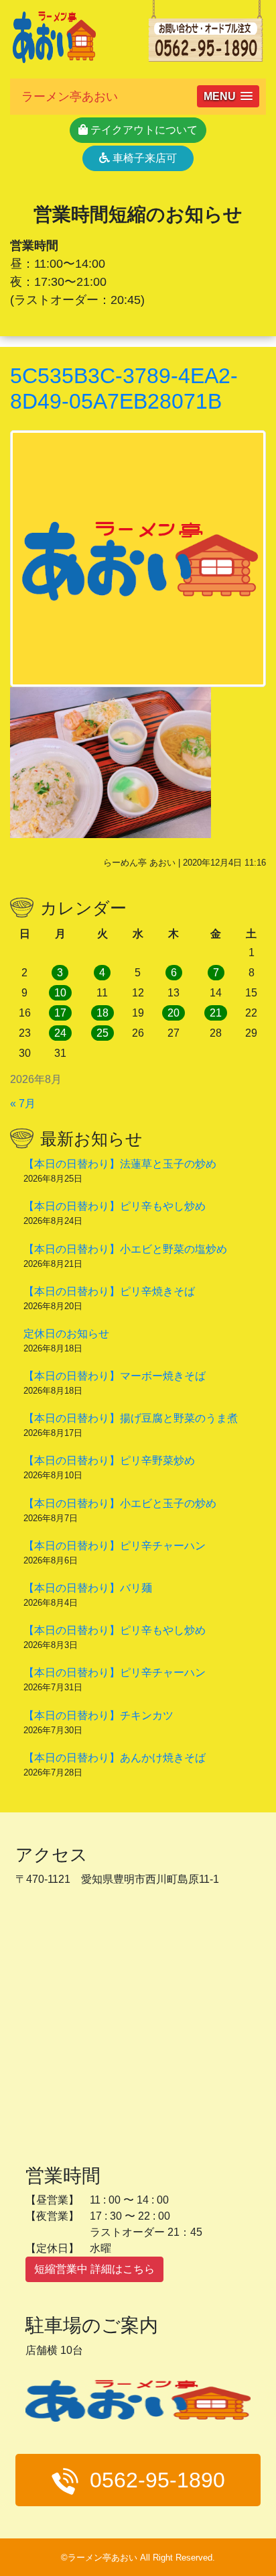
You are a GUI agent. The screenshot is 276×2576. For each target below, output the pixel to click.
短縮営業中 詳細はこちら (94, 2269)
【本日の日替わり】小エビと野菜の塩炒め (125, 1249)
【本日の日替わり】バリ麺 (88, 1588)
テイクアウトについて (143, 130)
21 (216, 1013)
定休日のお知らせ (66, 1334)
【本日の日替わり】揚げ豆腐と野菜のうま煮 (131, 1418)
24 (60, 1033)
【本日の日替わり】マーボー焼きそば (115, 1376)
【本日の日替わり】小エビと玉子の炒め (120, 1503)
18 (102, 1013)
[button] (228, 96)
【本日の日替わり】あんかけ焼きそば (115, 1758)
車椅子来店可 (143, 158)
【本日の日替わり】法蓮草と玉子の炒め (120, 1164)
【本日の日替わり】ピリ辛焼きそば (109, 1291)
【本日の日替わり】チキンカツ (98, 1715)
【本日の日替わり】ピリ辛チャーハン (115, 1546)
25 (102, 1033)
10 (60, 993)
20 (174, 1013)
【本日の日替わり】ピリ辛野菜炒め (109, 1460)
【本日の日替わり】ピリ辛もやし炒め (115, 1206)
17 (60, 1013)
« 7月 (23, 1103)
